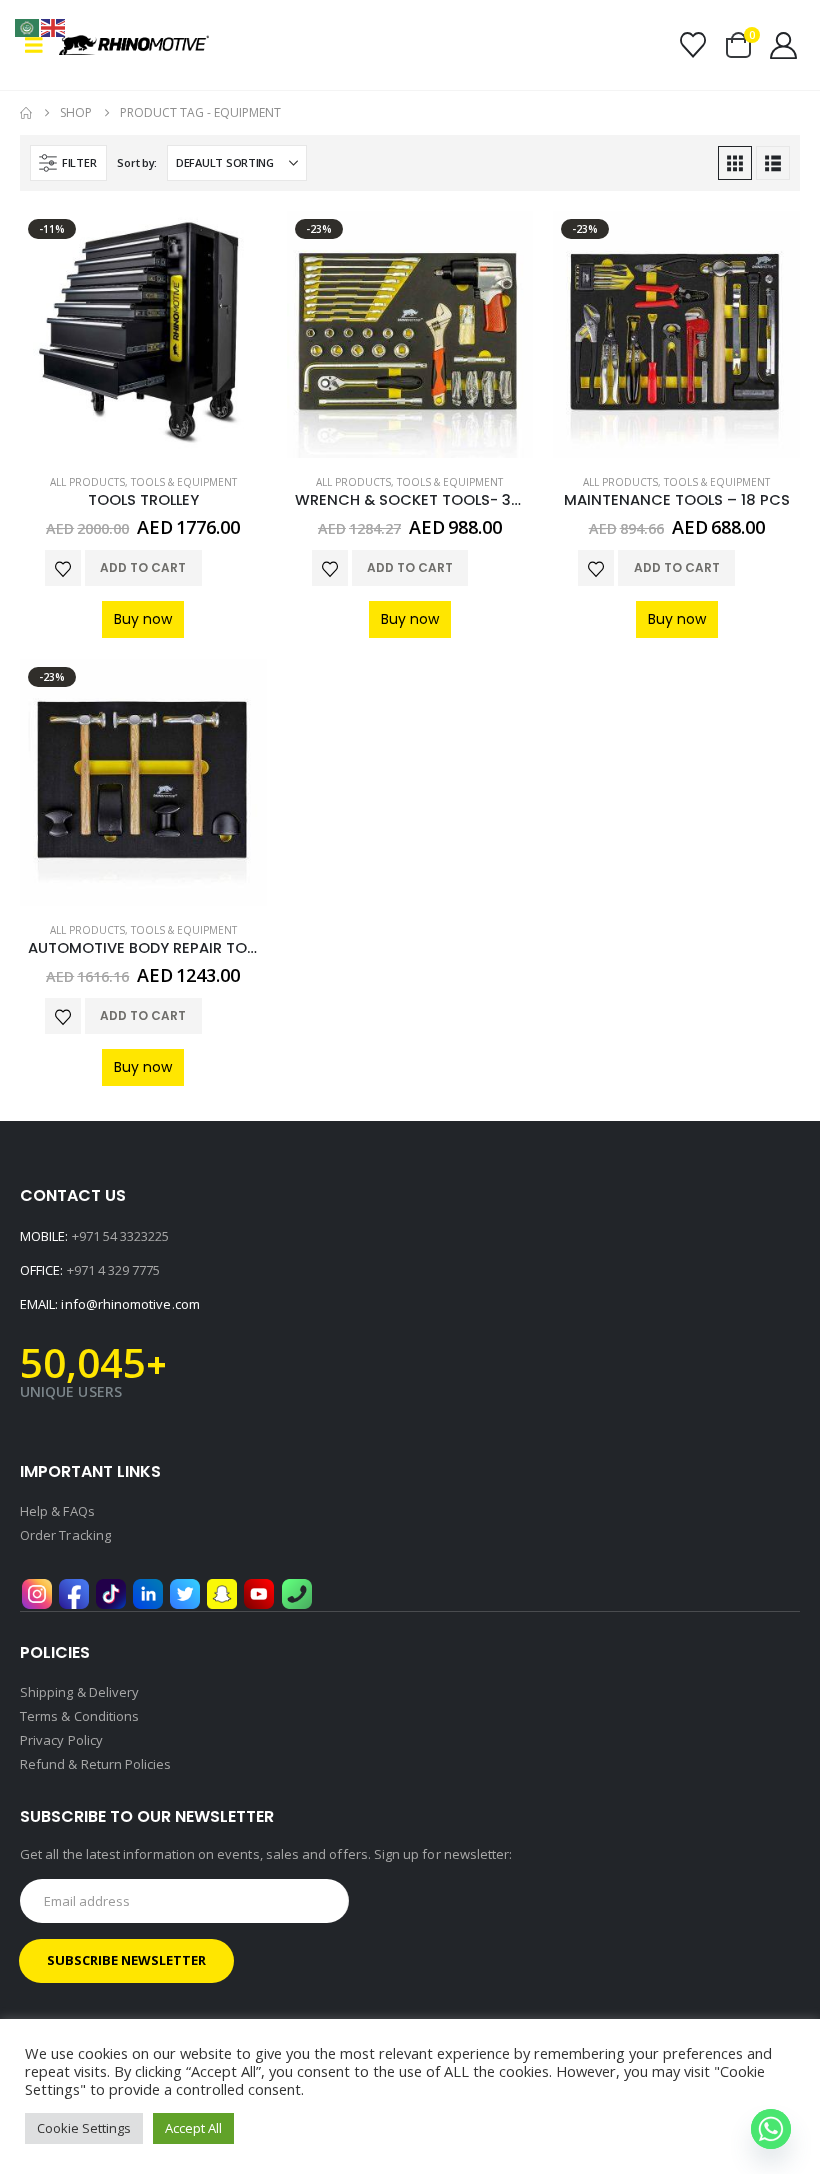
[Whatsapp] (771, 2129)
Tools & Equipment (184, 482)
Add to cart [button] (143, 567)
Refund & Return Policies (96, 1764)
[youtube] (259, 1592)
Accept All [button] (193, 2128)
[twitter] (185, 1592)
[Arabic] (28, 26)
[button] (39, 45)
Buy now (143, 619)
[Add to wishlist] (63, 568)
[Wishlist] (692, 45)
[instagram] (37, 1592)
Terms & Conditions (79, 1716)
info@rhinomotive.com (130, 1304)
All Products (87, 482)
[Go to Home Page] (26, 113)
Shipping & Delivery (79, 1692)
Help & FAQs (57, 1511)
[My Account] (784, 45)
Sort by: (137, 162)
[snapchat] (222, 1592)
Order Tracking (65, 1535)
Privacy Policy (61, 1740)
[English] (54, 26)
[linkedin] (148, 1592)
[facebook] (74, 1592)
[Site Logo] (114, 45)
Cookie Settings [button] (84, 2128)
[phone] (297, 1592)
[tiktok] (111, 1592)
